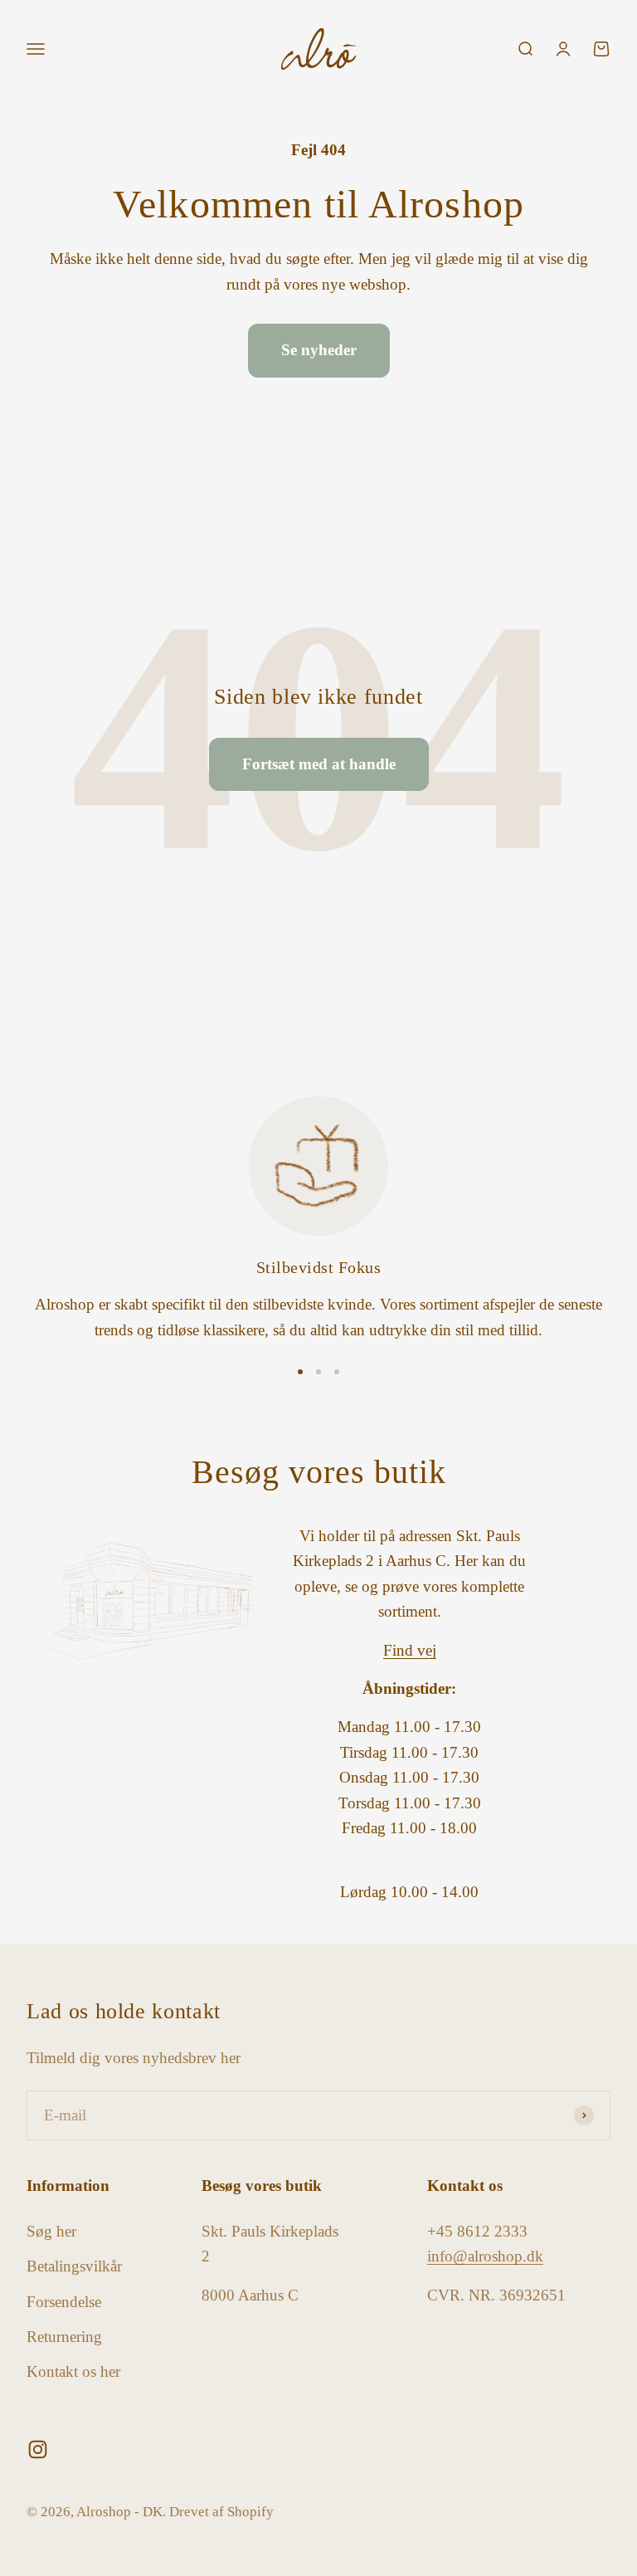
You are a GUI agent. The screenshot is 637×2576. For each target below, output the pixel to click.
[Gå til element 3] (337, 1372)
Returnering (64, 2337)
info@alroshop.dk (485, 2256)
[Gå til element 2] (318, 1372)
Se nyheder (319, 350)
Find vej (410, 1650)
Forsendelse (64, 2302)
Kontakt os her (73, 2371)
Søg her (51, 2231)
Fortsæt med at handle (319, 764)
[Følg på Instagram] (38, 2449)
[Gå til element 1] (300, 1372)
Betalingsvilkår (74, 2266)
